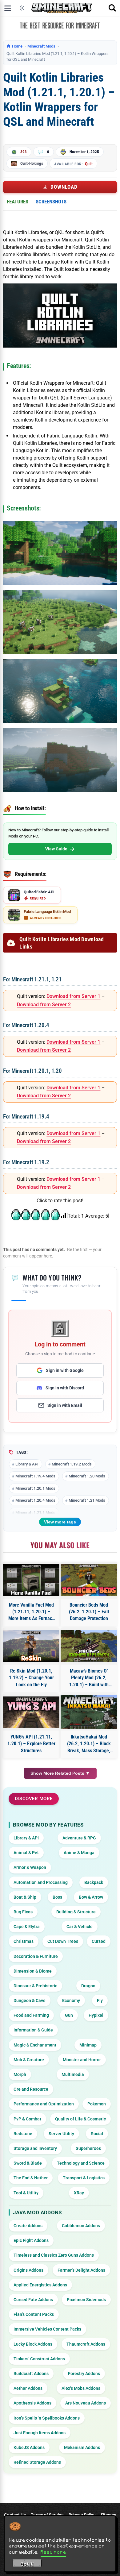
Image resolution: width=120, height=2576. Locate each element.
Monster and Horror (82, 2060)
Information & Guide (33, 2030)
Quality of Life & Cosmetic (80, 2119)
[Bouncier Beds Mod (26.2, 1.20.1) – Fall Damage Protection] (89, 1580)
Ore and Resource (31, 2089)
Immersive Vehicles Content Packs (47, 2329)
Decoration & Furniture (36, 1956)
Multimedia (73, 2074)
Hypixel (96, 2015)
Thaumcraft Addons (86, 2344)
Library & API (27, 1464)
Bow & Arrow (91, 1897)
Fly (100, 2000)
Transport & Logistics (84, 2178)
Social (97, 2134)
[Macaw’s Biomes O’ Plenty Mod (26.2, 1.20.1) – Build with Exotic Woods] (89, 1646)
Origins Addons (28, 2270)
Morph (20, 2074)
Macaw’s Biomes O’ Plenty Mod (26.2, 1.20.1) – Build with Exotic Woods (89, 1678)
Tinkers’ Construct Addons (39, 2359)
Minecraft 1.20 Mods (87, 1476)
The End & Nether (31, 2178)
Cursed (99, 1941)
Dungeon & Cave (30, 2000)
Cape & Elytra (27, 1927)
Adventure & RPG (79, 1838)
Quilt (89, 164)
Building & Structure (76, 1912)
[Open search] (112, 8)
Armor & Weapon (30, 1867)
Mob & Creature (29, 2060)
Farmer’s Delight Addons (81, 2270)
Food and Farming (31, 2015)
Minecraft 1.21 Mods (87, 1500)
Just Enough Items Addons (40, 2433)
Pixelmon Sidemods (86, 2300)
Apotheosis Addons (32, 2403)
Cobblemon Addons (81, 2226)
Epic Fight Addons (31, 2240)
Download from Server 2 (44, 1005)
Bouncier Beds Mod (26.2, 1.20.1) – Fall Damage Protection (89, 1612)
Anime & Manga (79, 1853)
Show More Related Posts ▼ (60, 1773)
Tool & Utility (26, 2193)
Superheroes (88, 2148)
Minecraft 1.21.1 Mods (35, 1513)
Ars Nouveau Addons (86, 2403)
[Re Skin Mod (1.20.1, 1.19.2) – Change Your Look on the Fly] (31, 1646)
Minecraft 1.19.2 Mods (72, 1464)
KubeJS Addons (29, 2447)
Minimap (88, 2045)
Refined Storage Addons (37, 2462)
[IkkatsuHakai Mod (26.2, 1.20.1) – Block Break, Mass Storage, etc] (89, 1712)
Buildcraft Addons (31, 2374)
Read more (53, 2552)
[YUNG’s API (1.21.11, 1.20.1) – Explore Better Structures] (31, 1712)
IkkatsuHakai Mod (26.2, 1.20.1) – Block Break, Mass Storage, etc (89, 1744)
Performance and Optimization (44, 2104)
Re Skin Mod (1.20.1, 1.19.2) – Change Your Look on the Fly (31, 1678)
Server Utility (61, 2134)
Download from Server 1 (73, 996)
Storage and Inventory (35, 2148)
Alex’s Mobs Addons (81, 2388)
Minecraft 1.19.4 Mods (35, 1476)
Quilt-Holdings (32, 163)
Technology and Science (81, 2163)
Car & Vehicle (80, 1927)
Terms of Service (47, 2515)
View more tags (60, 1522)
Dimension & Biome (33, 1971)
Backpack (94, 1882)
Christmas (24, 1941)
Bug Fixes (23, 1912)
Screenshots (51, 202)
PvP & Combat (27, 2119)
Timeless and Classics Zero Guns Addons (54, 2255)
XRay (79, 2193)
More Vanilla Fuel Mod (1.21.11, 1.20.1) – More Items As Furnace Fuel (31, 1612)
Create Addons (28, 2226)
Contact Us (15, 2515)
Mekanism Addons (82, 2447)
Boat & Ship (25, 1897)
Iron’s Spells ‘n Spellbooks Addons (47, 2418)
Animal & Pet (26, 1853)
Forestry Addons (84, 2374)
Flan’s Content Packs (34, 2314)
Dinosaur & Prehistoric (35, 1986)
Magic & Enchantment (35, 2045)
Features (18, 202)
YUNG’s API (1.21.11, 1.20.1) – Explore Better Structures (31, 1744)
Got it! (27, 2564)
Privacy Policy (82, 2515)
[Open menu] (8, 8)
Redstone (23, 2134)
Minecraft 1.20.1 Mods (35, 1488)
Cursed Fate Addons (33, 2300)
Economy (71, 2000)
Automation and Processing (41, 1882)
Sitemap (108, 2515)
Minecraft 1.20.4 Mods (35, 1500)
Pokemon (97, 2104)
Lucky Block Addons (33, 2344)
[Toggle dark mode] (22, 8)
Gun (69, 2015)
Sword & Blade (28, 2163)
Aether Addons (28, 2388)
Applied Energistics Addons (40, 2285)
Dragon (88, 1986)
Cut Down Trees (63, 1941)
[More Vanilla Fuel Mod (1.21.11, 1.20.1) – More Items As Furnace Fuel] (31, 1580)
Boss (57, 1897)
